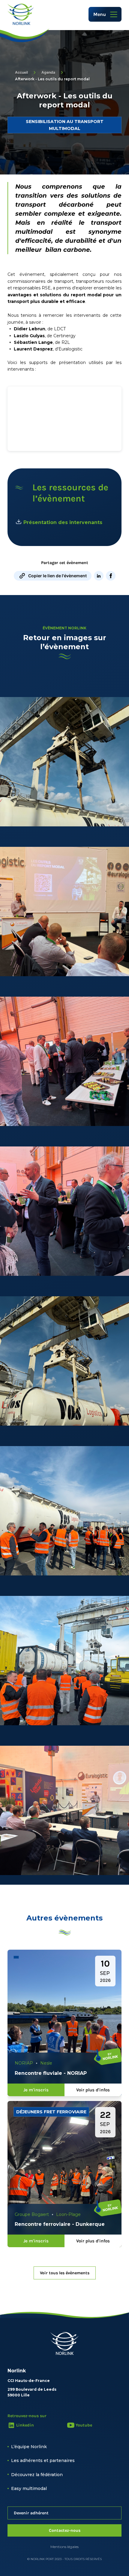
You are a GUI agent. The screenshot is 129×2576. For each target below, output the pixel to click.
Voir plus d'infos (93, 2090)
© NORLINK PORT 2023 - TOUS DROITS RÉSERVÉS (64, 2559)
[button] (105, 14)
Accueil (21, 72)
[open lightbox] (64, 762)
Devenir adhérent (31, 2513)
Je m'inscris (36, 2090)
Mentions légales (64, 2547)
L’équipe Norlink (29, 2447)
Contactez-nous (65, 2530)
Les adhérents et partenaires (43, 2460)
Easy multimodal (29, 2488)
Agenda (48, 72)
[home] (21, 14)
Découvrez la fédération (37, 2475)
